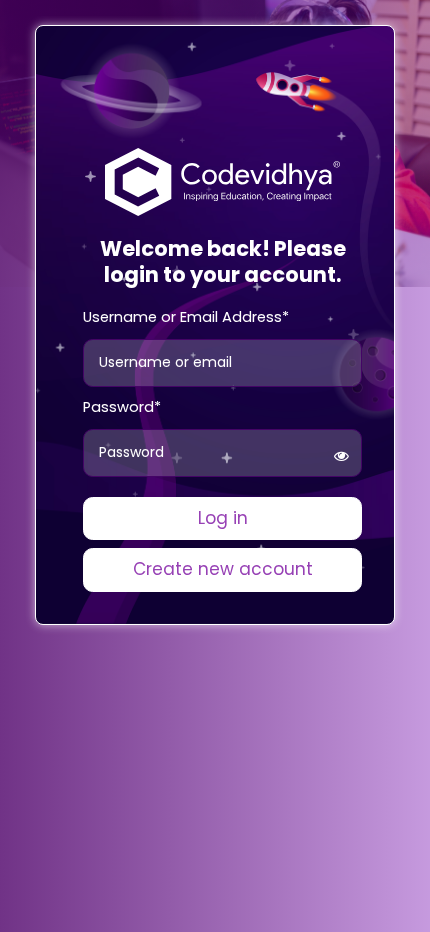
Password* (122, 407)
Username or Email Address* (186, 317)
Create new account (223, 569)
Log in (223, 518)
